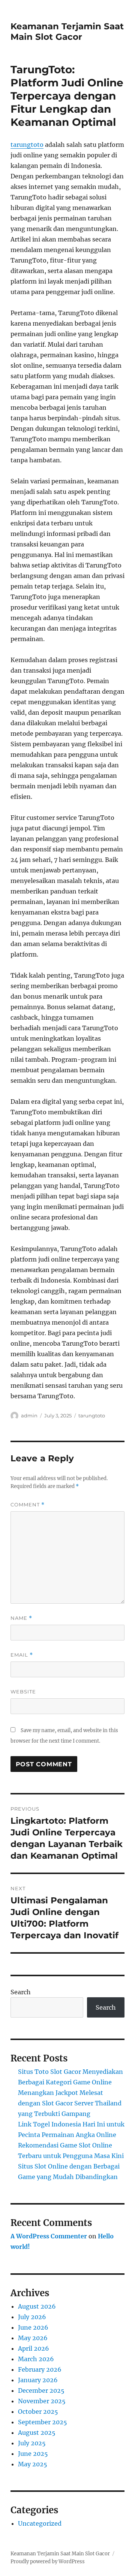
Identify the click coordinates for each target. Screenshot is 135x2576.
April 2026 (34, 2348)
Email (22, 1655)
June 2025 (33, 2454)
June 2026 (33, 2327)
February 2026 (40, 2369)
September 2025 (43, 2422)
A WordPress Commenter (49, 2236)
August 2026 (37, 2306)
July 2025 (32, 2443)
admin (29, 1416)
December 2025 (41, 2390)
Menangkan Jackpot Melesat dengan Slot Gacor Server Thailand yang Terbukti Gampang (70, 2103)
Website (23, 1692)
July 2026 (32, 2317)
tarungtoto (27, 145)
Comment (28, 1505)
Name (21, 1618)
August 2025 (37, 2433)
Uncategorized (40, 2523)
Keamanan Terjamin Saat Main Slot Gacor (67, 32)
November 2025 (42, 2401)
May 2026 (33, 2338)
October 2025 (38, 2412)
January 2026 (38, 2380)
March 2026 (36, 2359)
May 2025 (33, 2464)
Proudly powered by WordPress (48, 2562)
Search (21, 1992)
